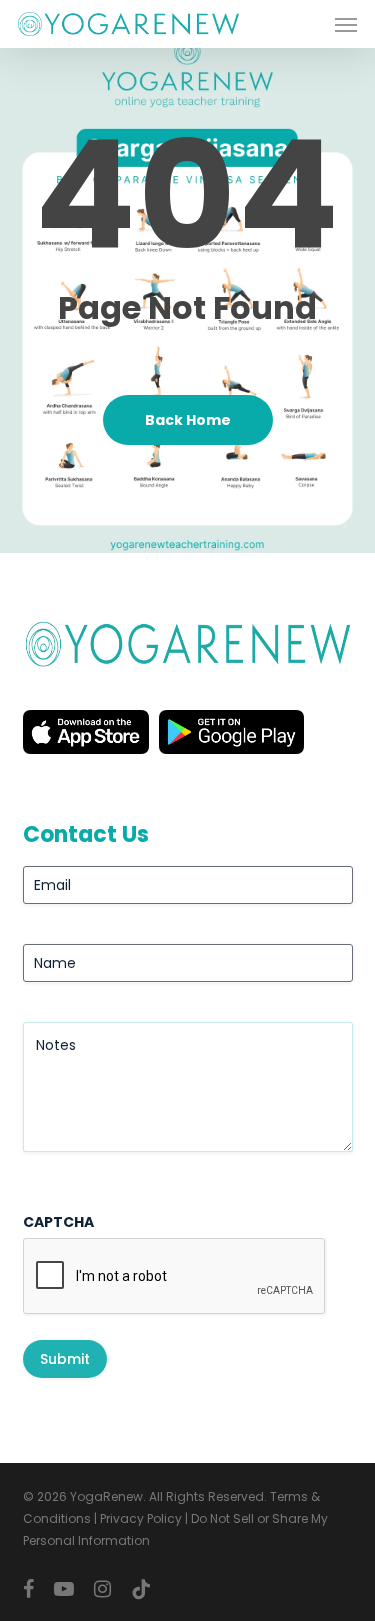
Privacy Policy (141, 1518)
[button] (346, 24)
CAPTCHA (58, 1222)
